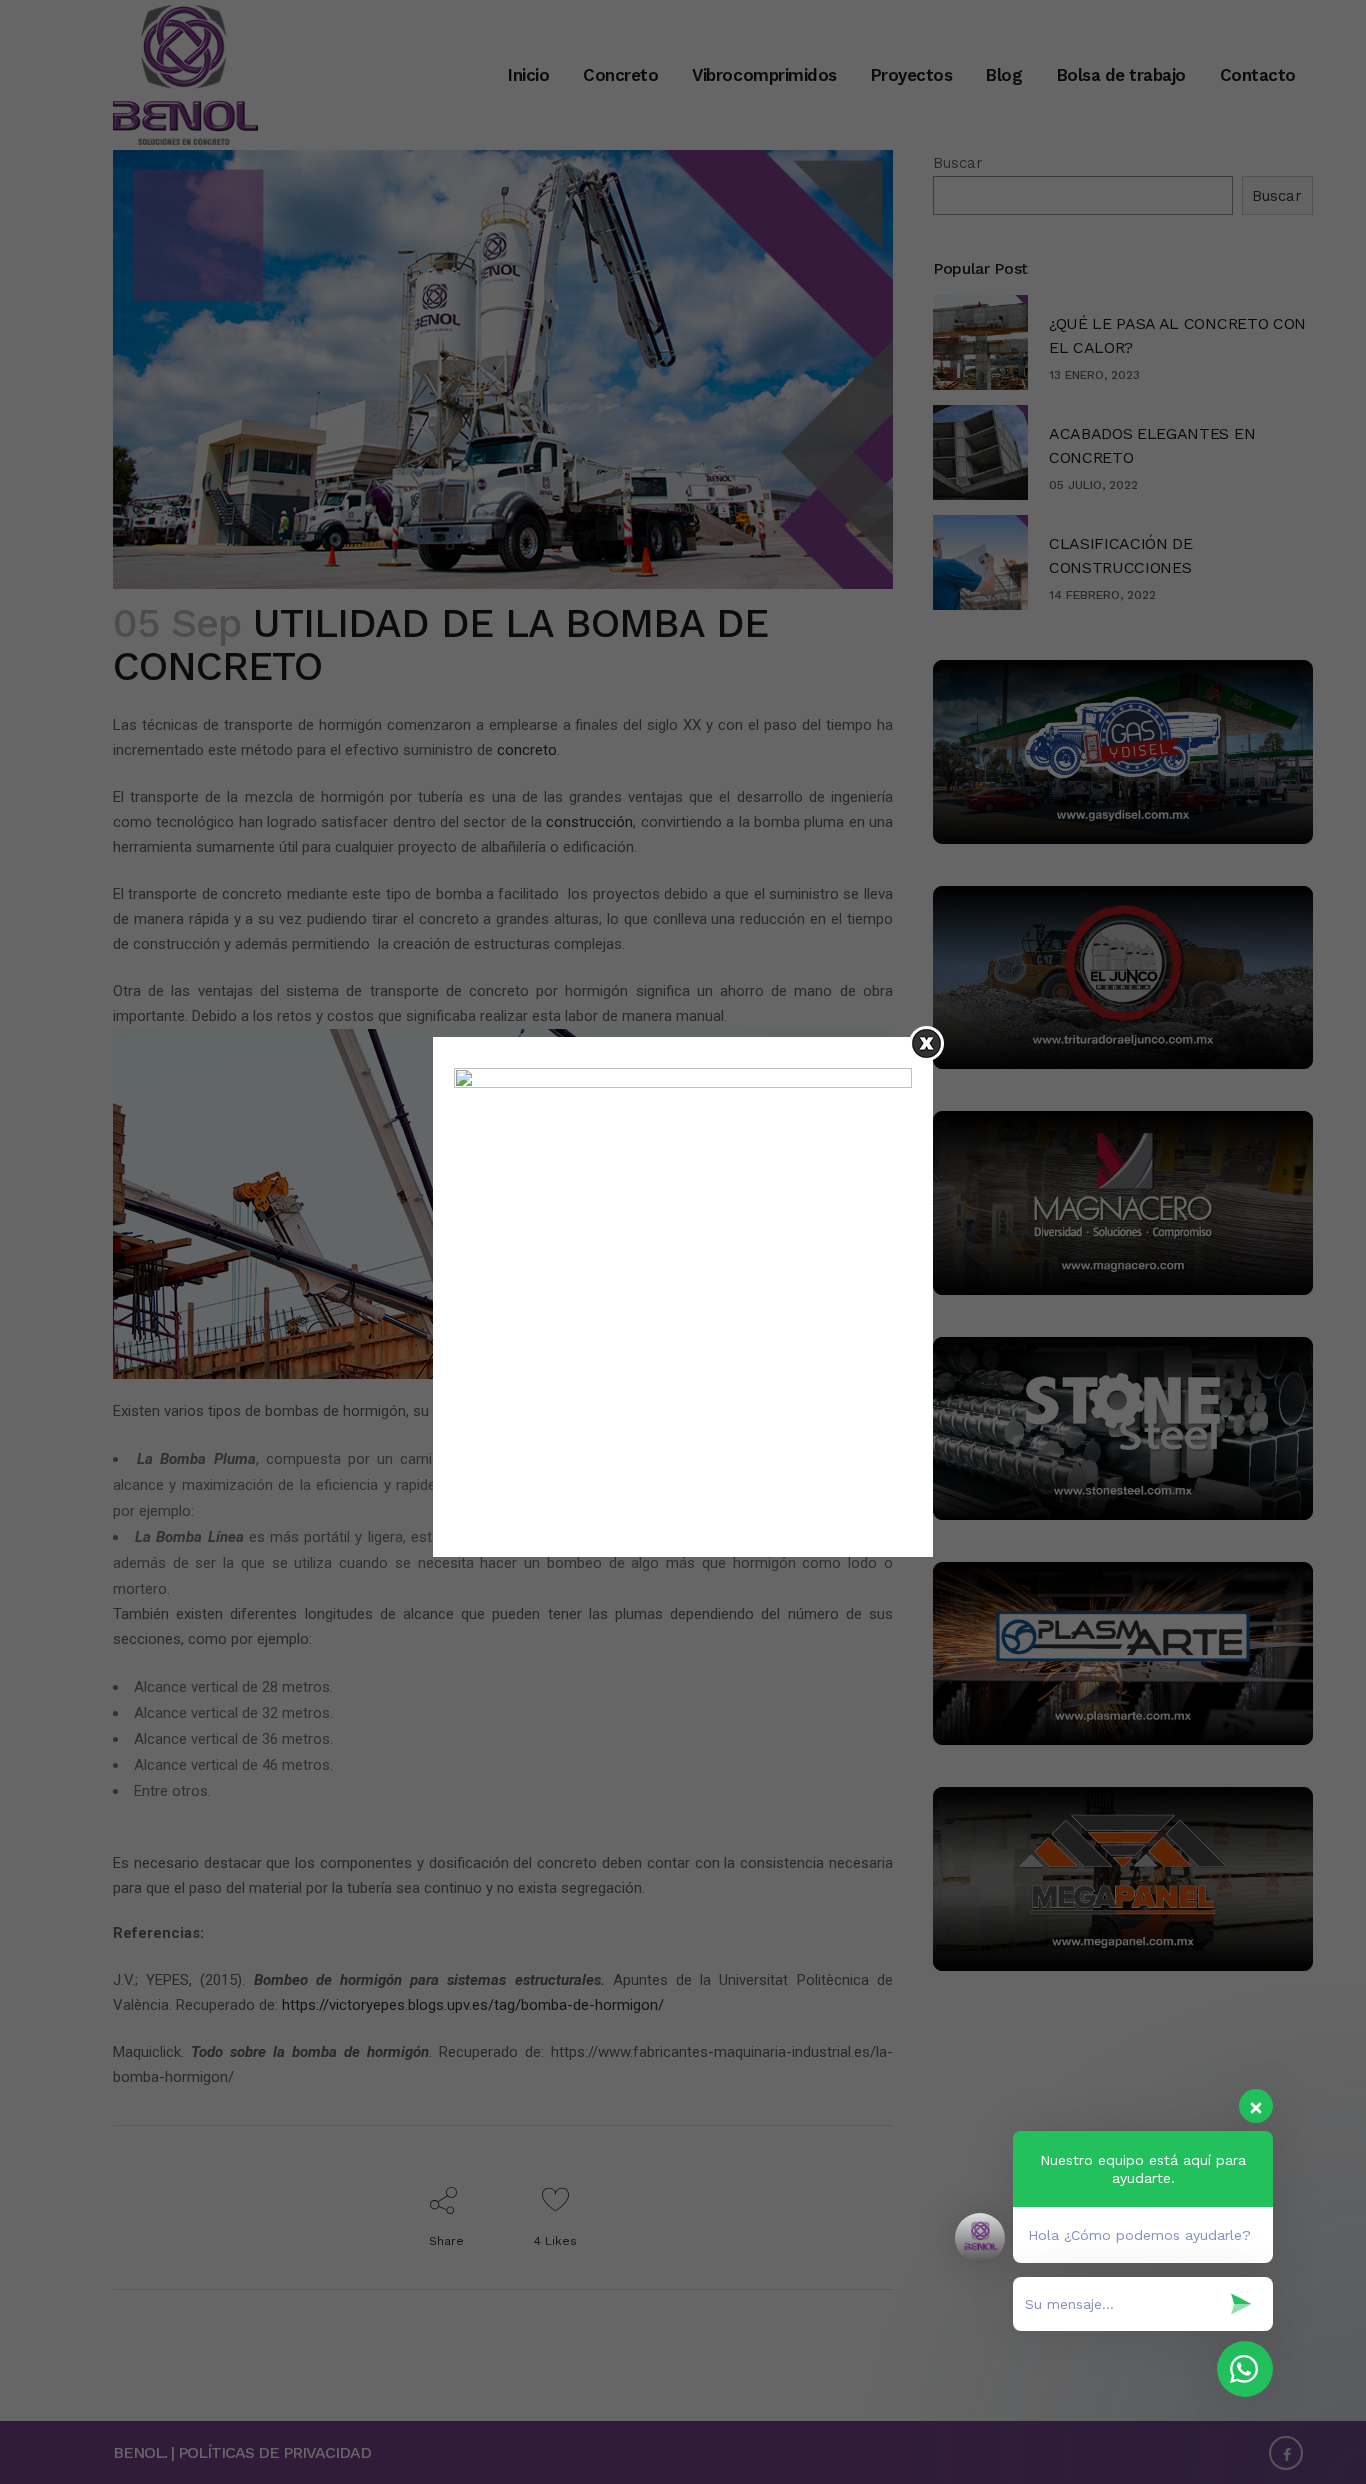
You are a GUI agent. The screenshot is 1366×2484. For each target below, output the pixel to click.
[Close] (926, 1043)
